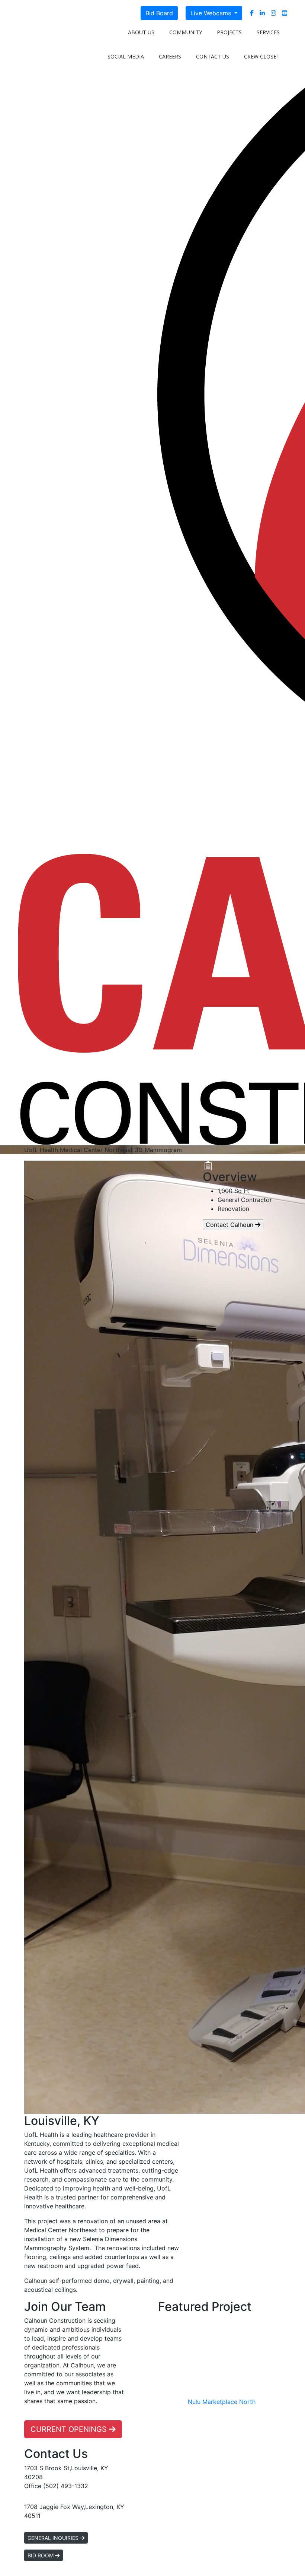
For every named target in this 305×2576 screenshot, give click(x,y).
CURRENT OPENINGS (70, 2429)
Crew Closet (262, 56)
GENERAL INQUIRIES (54, 2538)
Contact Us (213, 56)
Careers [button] (170, 56)
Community (186, 32)
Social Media (126, 56)
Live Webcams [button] (212, 13)
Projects (229, 32)
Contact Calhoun (230, 1225)
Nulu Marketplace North (222, 2402)
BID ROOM (41, 2555)
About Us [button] (141, 32)
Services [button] (268, 32)
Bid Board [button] (159, 13)
